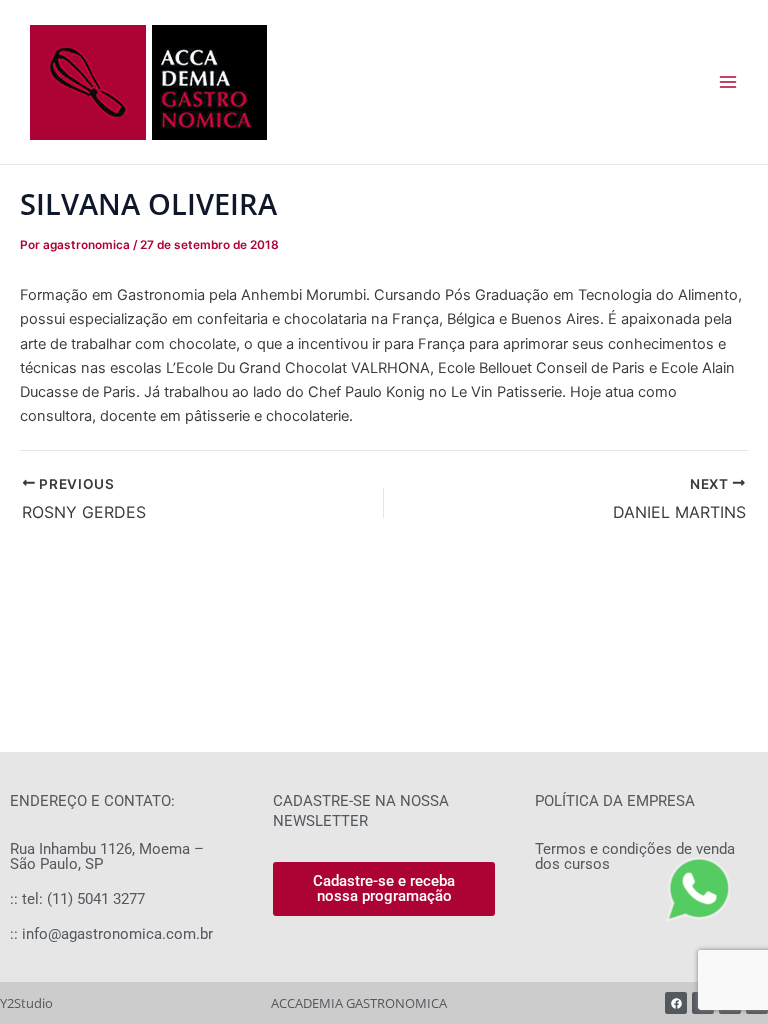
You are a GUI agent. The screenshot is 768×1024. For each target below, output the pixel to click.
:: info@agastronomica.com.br (111, 934)
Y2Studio (26, 1003)
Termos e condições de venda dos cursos (635, 856)
